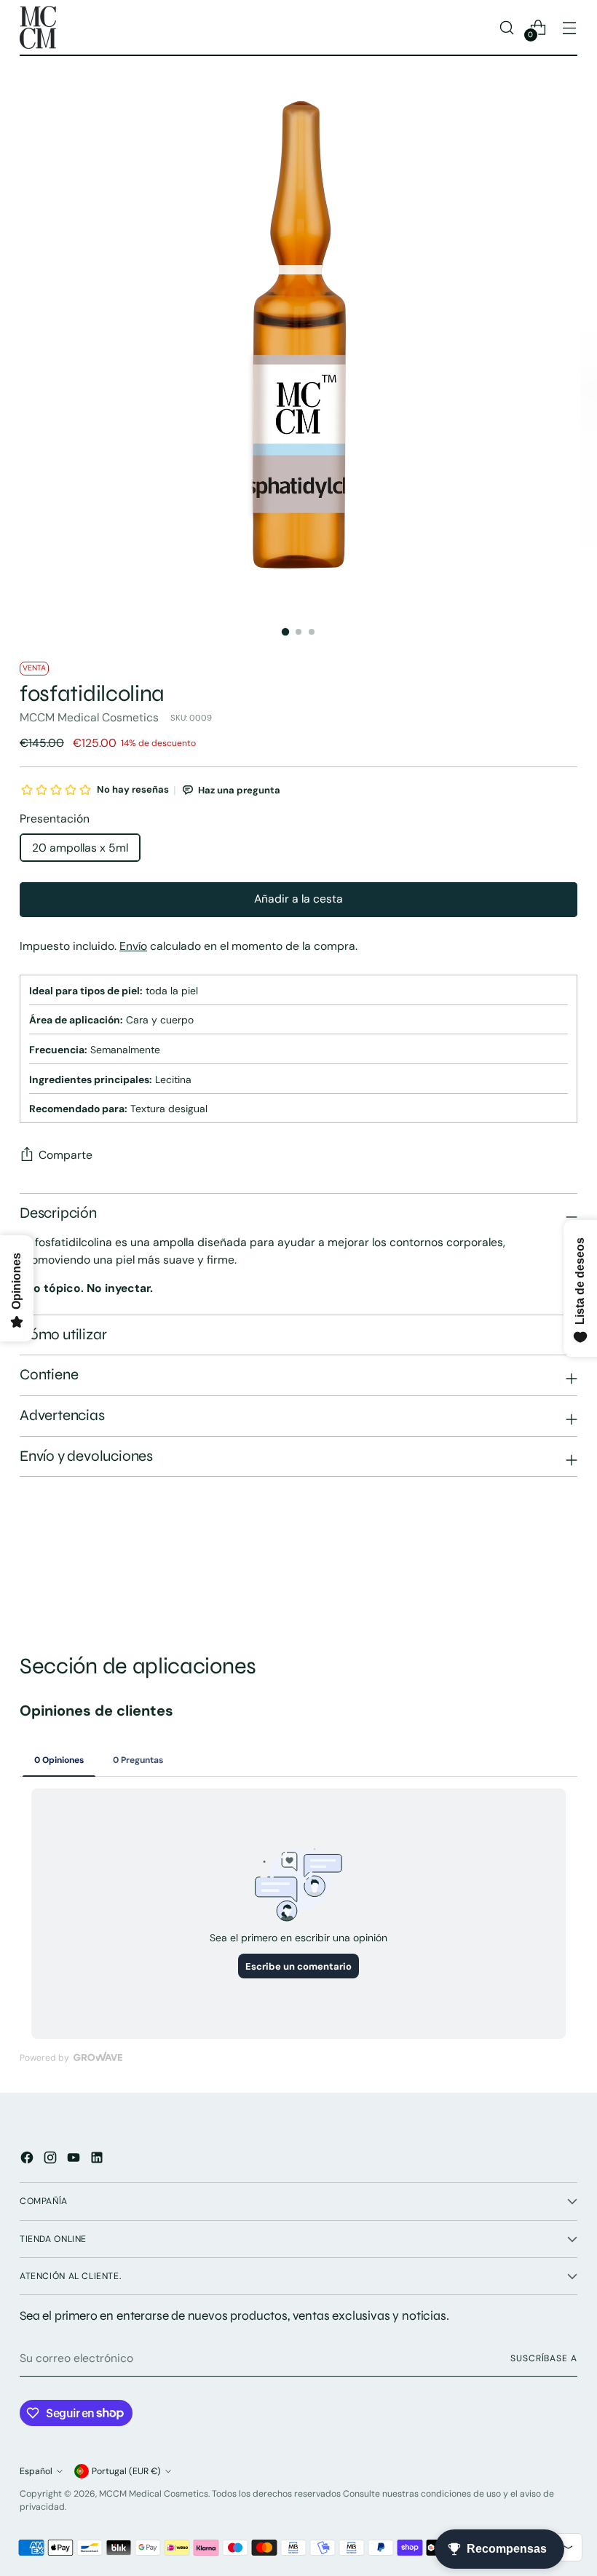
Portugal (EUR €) (126, 2471)
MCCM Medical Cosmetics (89, 717)
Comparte (66, 1155)
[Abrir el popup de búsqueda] (507, 27)
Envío (133, 946)
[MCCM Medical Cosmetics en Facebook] (28, 2160)
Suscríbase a (544, 2358)
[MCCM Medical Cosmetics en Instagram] (52, 2160)
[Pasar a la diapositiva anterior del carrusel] (531, 1575)
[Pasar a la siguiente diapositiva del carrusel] (565, 1574)
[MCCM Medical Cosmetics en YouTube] (75, 2160)
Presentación (55, 819)
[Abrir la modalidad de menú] (570, 27)
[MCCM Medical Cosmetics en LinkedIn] (98, 2160)
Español (36, 2471)
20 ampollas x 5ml (80, 848)
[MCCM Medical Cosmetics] (38, 27)
